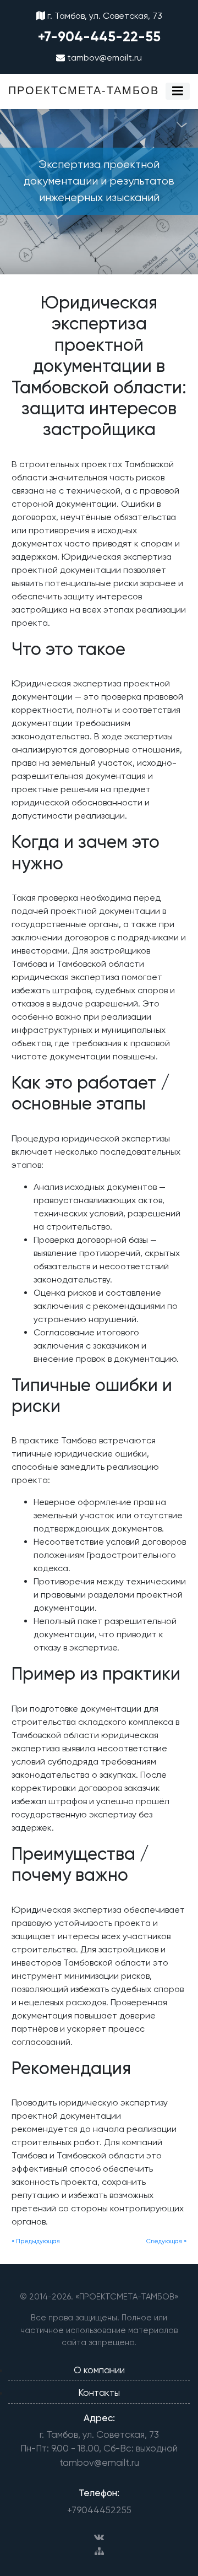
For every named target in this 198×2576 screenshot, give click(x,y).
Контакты (99, 2393)
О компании (99, 2370)
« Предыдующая (36, 2241)
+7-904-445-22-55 (99, 37)
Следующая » (166, 2241)
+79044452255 (99, 2510)
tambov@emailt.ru (103, 58)
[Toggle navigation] (178, 91)
